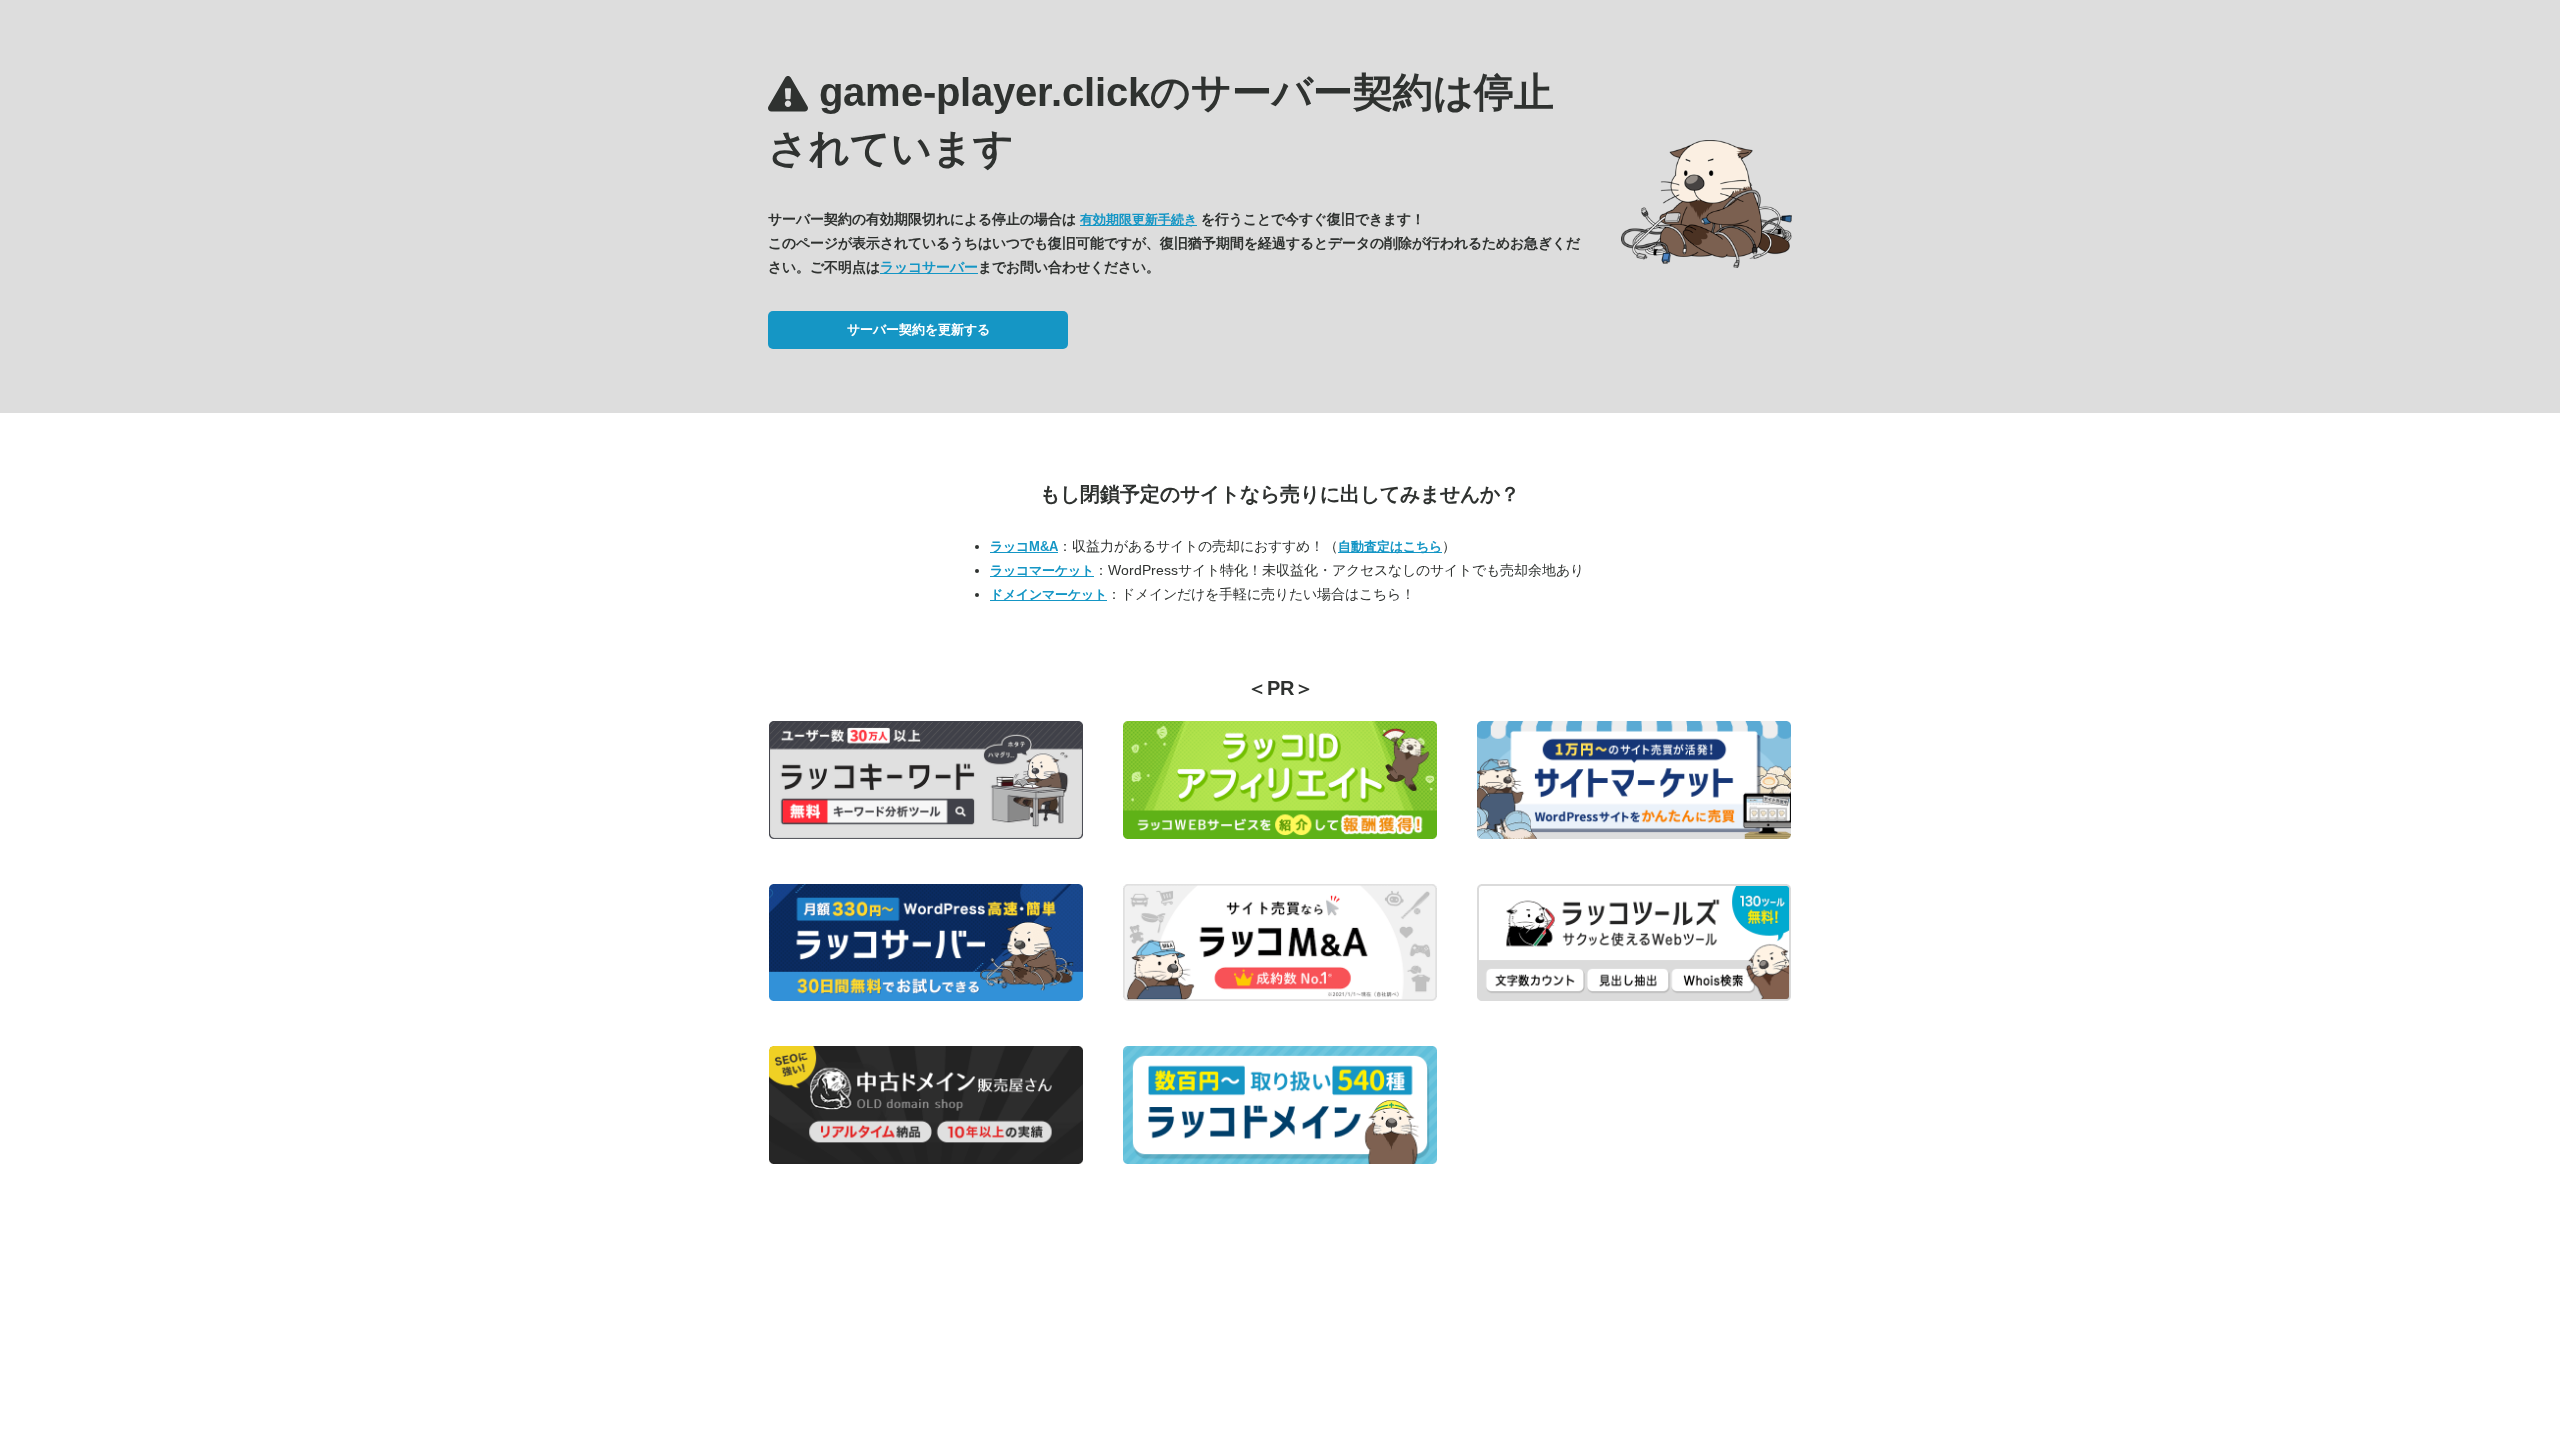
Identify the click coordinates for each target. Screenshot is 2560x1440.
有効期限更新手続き (1138, 219)
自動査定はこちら (1390, 546)
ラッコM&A (1024, 546)
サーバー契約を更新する (918, 329)
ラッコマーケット (1042, 570)
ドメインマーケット (1048, 594)
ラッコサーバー (929, 267)
